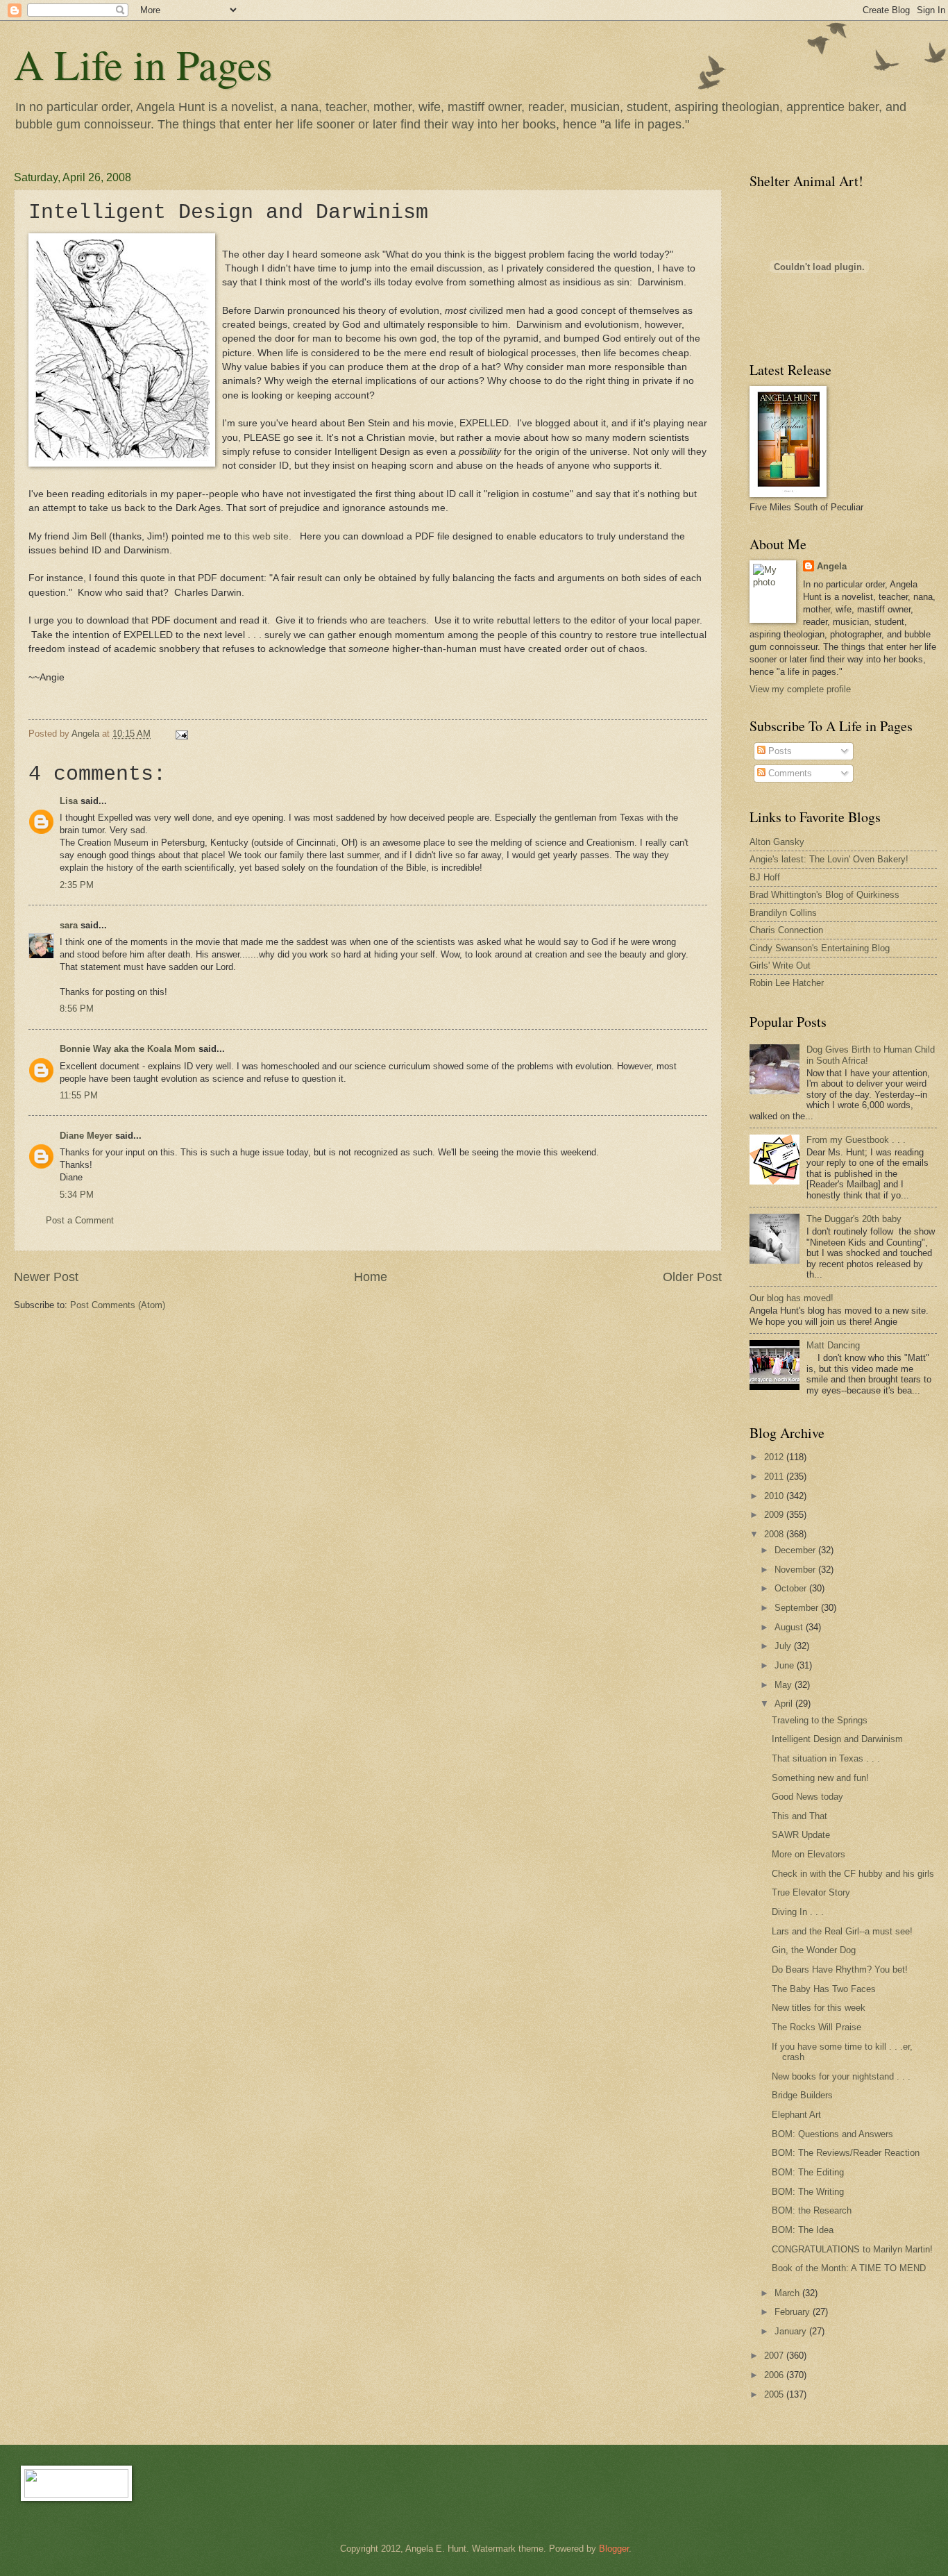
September (798, 1608)
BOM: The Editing (808, 2172)
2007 (775, 2356)
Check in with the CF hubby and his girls (853, 1874)
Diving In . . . (798, 1912)
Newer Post (46, 1277)
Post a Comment (80, 1220)
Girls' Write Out (780, 965)
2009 (775, 1515)
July (784, 1646)
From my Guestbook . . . (856, 1140)
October (792, 1588)
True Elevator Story (811, 1892)
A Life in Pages (143, 64)
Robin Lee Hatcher (787, 983)
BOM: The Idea (803, 2230)
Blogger (614, 2549)
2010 (775, 1496)
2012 (775, 1457)
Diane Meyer (86, 1136)
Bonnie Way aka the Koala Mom (128, 1049)
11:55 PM (79, 1095)
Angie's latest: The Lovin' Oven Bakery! (829, 859)
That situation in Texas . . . (826, 1758)
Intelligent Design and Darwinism (837, 1739)
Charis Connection (786, 930)
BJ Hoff (765, 877)
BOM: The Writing (808, 2192)
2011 (775, 1477)
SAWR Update (801, 1835)
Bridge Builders (802, 2095)
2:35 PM (77, 885)
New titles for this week (819, 2008)
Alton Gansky (777, 842)
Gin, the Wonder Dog (814, 1950)
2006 (775, 2375)
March (788, 2293)
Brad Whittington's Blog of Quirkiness (824, 895)
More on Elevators (809, 1854)
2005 (775, 2394)
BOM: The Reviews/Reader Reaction (846, 2153)
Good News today (807, 1797)
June (786, 1665)
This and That (799, 1816)
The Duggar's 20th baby (854, 1219)
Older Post (692, 1277)
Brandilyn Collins (783, 913)
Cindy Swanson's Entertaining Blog (820, 948)
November (796, 1570)
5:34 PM (77, 1195)
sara (69, 925)
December (796, 1550)
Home (371, 1277)
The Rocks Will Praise (816, 2027)
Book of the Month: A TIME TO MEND (849, 2268)
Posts (779, 751)
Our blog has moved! (792, 1298)
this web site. (264, 536)
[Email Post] (181, 734)
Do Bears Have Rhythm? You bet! (840, 1969)
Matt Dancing (833, 1345)
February (794, 2312)
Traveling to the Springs (820, 1720)
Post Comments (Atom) (118, 1305)
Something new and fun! (820, 1778)
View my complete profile (800, 689)
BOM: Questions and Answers (832, 2134)
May (785, 1685)
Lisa (69, 801)
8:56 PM (77, 1009)
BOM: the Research (812, 2210)
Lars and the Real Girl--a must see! (842, 1931)
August (790, 1627)
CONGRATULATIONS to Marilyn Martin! (852, 2249)
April (785, 1704)
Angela (832, 566)
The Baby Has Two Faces (824, 1989)
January (792, 2331)
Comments (789, 773)
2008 (775, 1534)
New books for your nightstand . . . (841, 2076)
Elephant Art (796, 2115)
